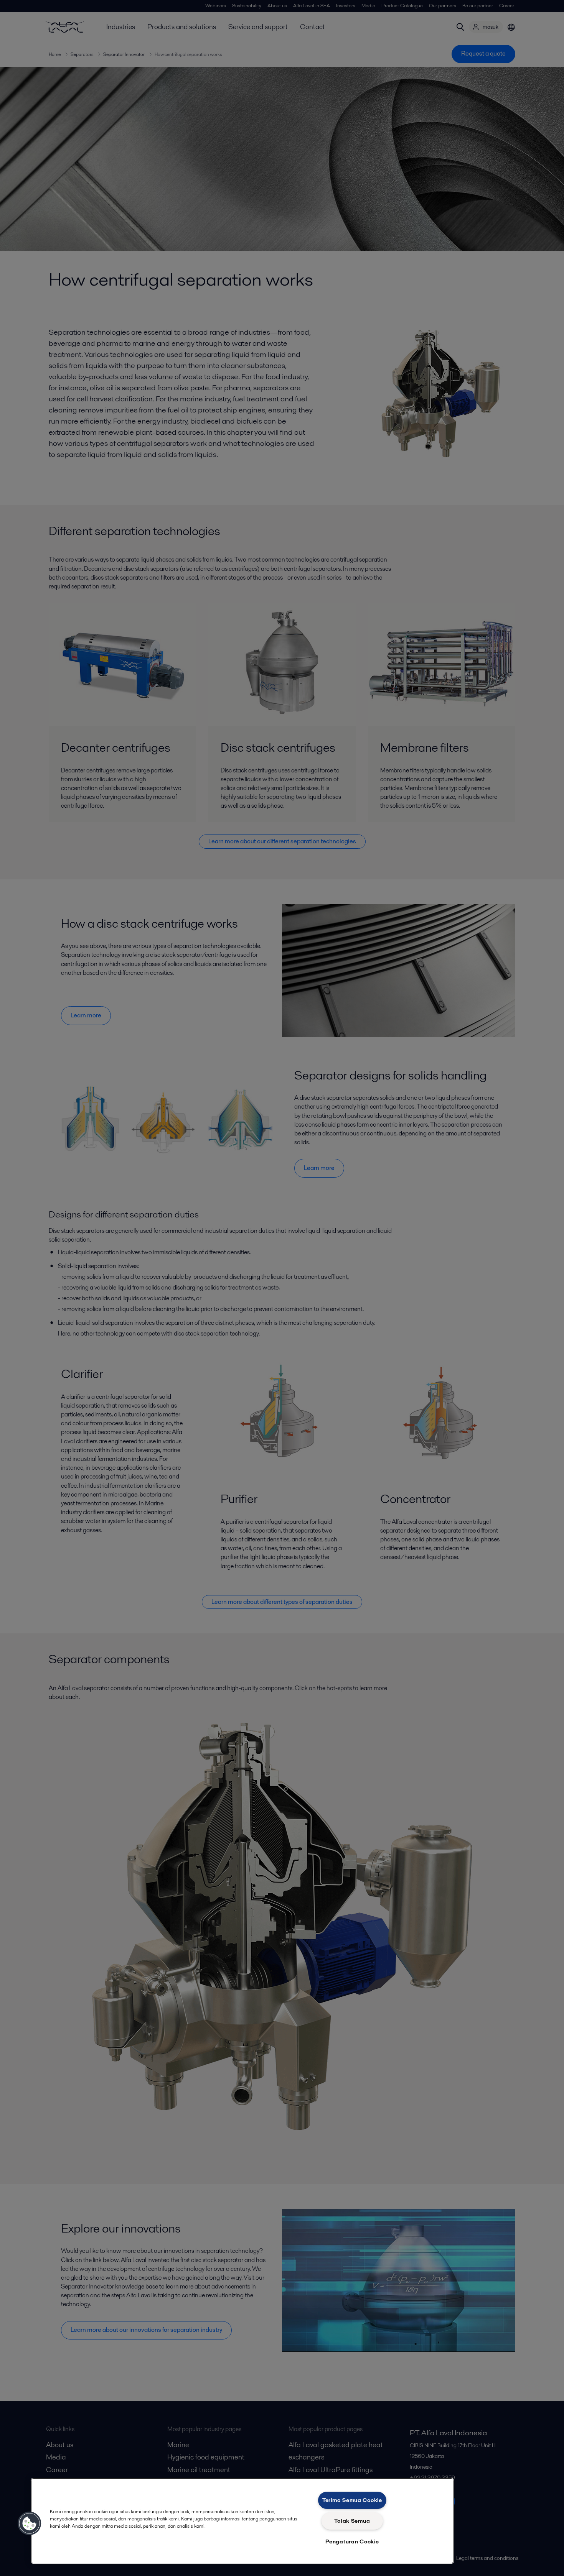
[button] (30, 2523)
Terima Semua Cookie (352, 2500)
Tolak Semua (352, 2521)
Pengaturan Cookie (352, 2541)
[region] (242, 2521)
